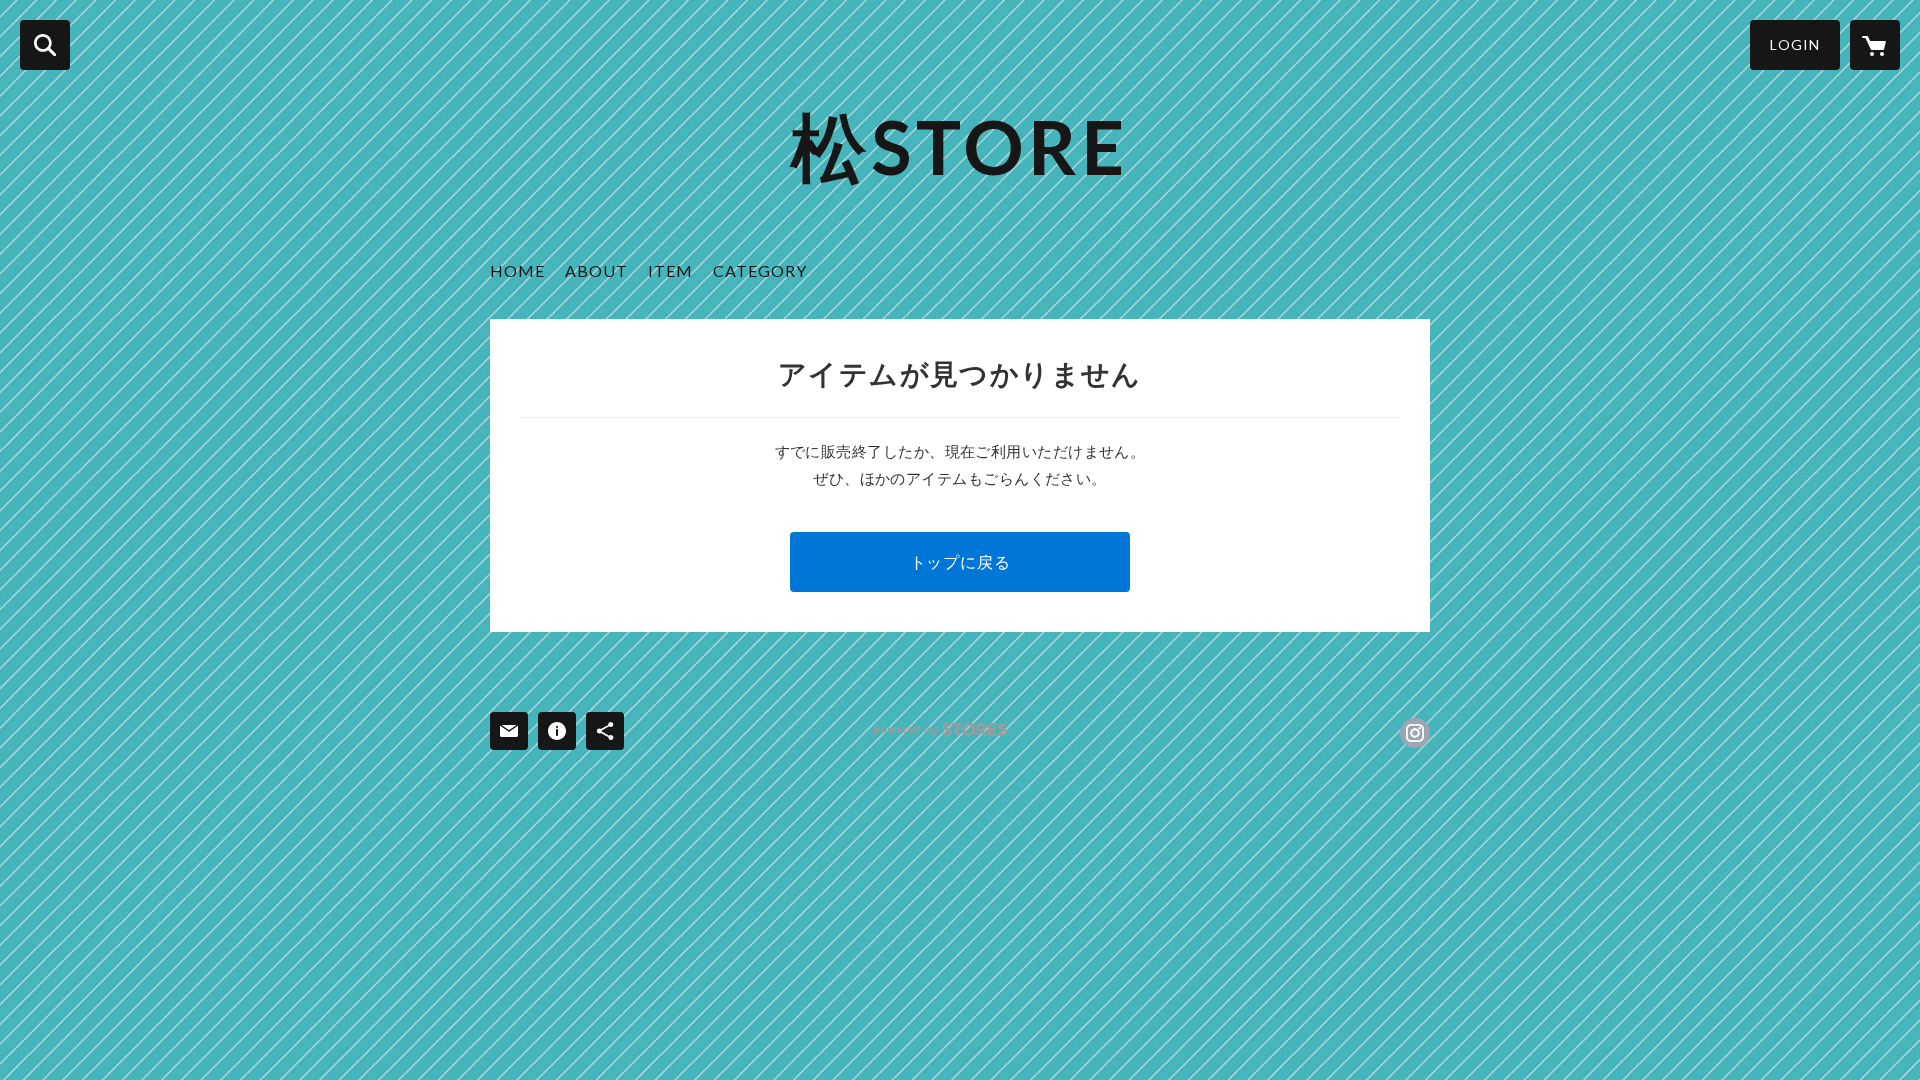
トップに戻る (960, 561)
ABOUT (596, 270)
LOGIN (1795, 44)
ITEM (670, 270)
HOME (517, 270)
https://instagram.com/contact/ (1415, 733)
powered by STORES (940, 729)
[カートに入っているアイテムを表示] (1875, 45)
